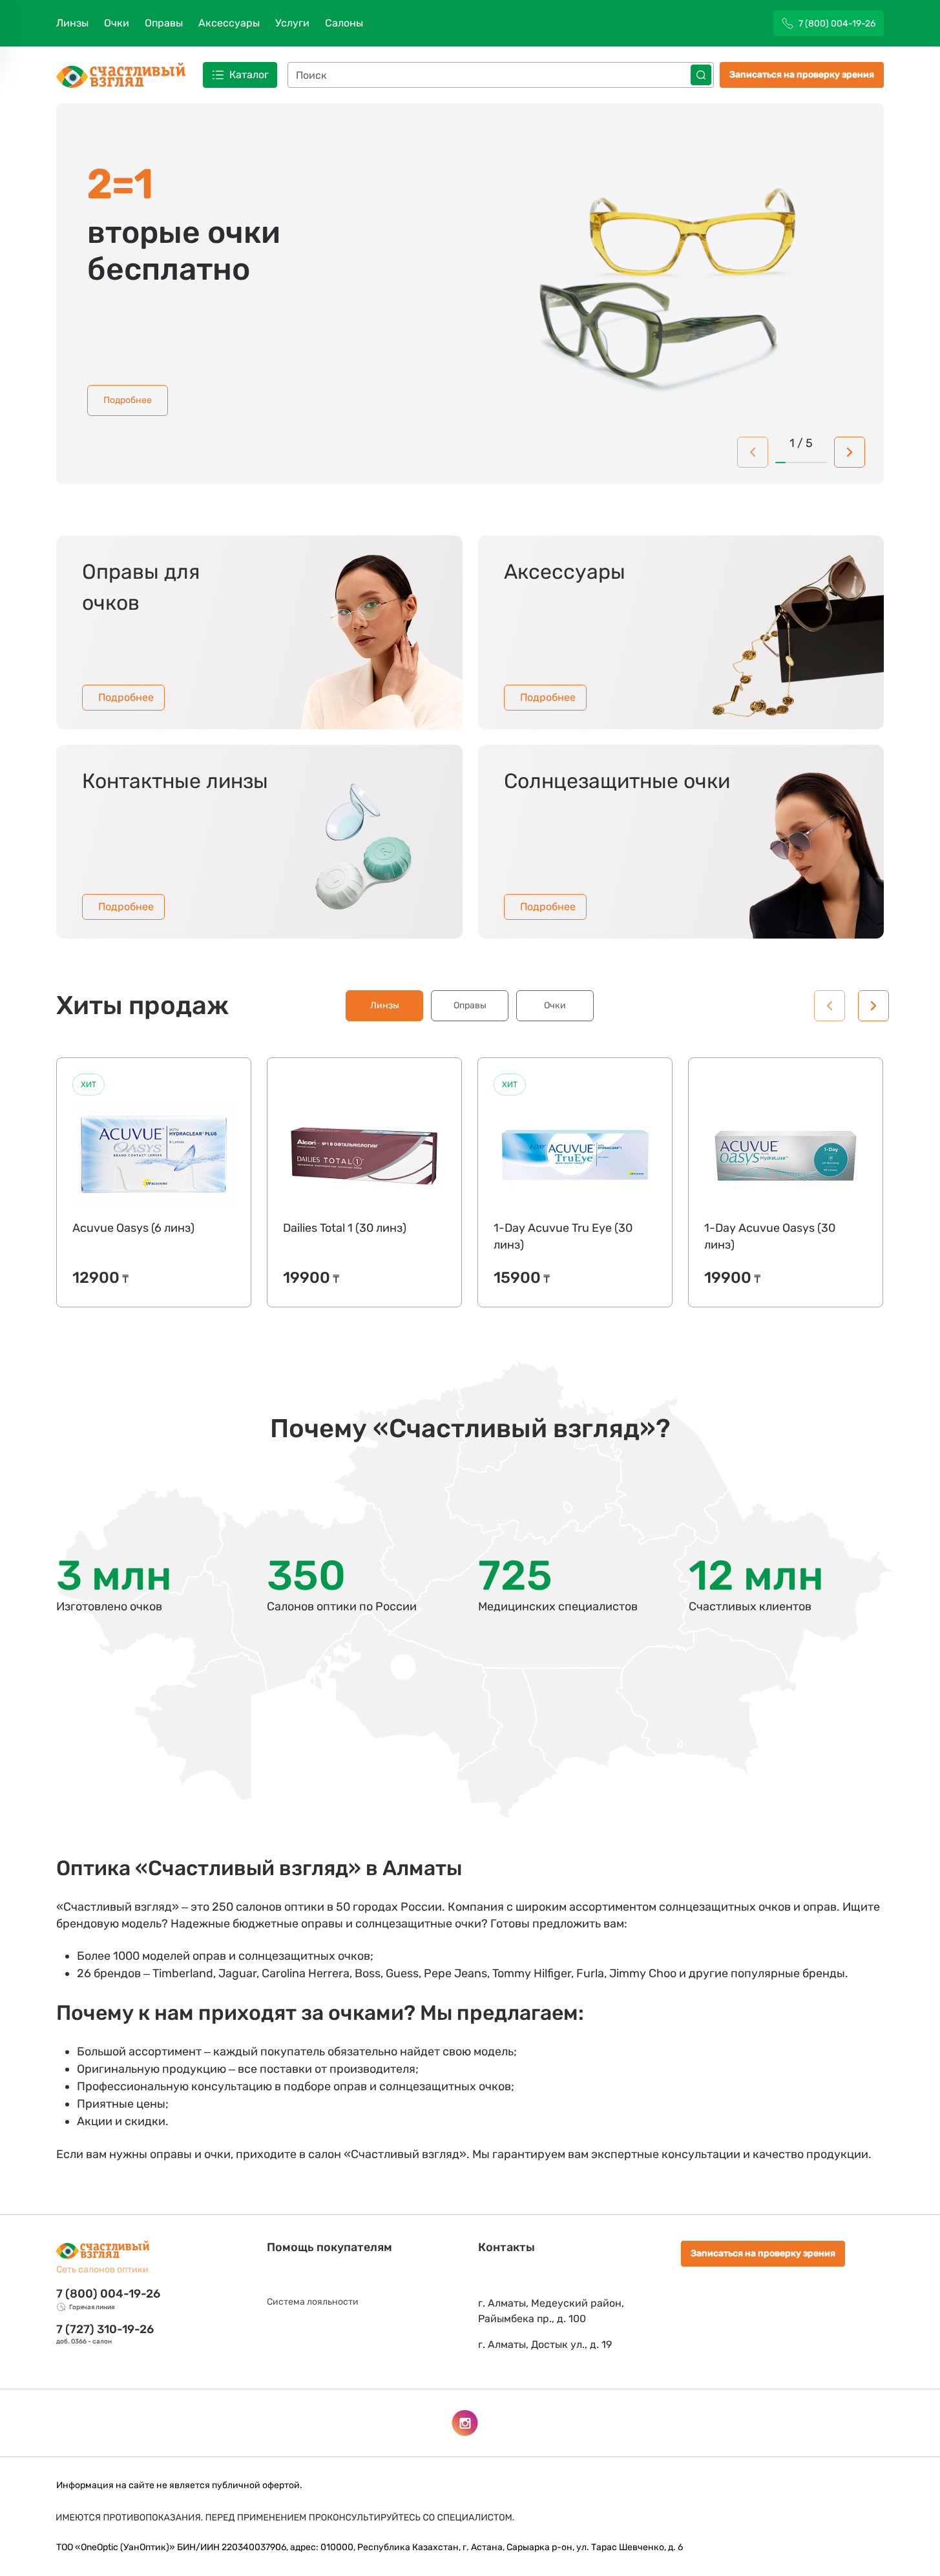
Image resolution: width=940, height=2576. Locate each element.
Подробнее (128, 400)
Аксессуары (229, 23)
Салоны (344, 23)
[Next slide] (850, 452)
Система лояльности (313, 2302)
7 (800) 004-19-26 (108, 2294)
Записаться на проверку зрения (802, 75)
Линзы (72, 23)
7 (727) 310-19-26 (105, 2329)
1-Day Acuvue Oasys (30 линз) (770, 1236)
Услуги (292, 23)
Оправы (164, 23)
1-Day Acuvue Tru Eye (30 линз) (563, 1236)
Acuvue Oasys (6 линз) (133, 1228)
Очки (117, 23)
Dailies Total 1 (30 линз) (345, 1228)
